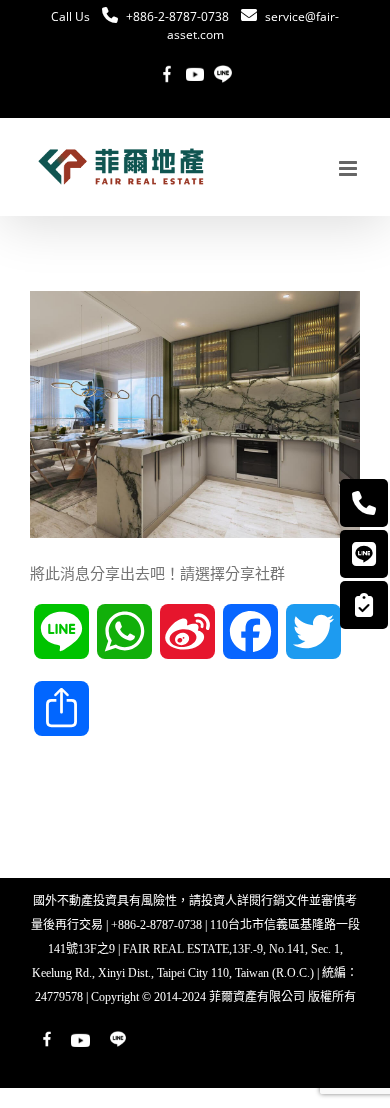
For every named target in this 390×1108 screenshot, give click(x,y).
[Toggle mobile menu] (349, 168)
